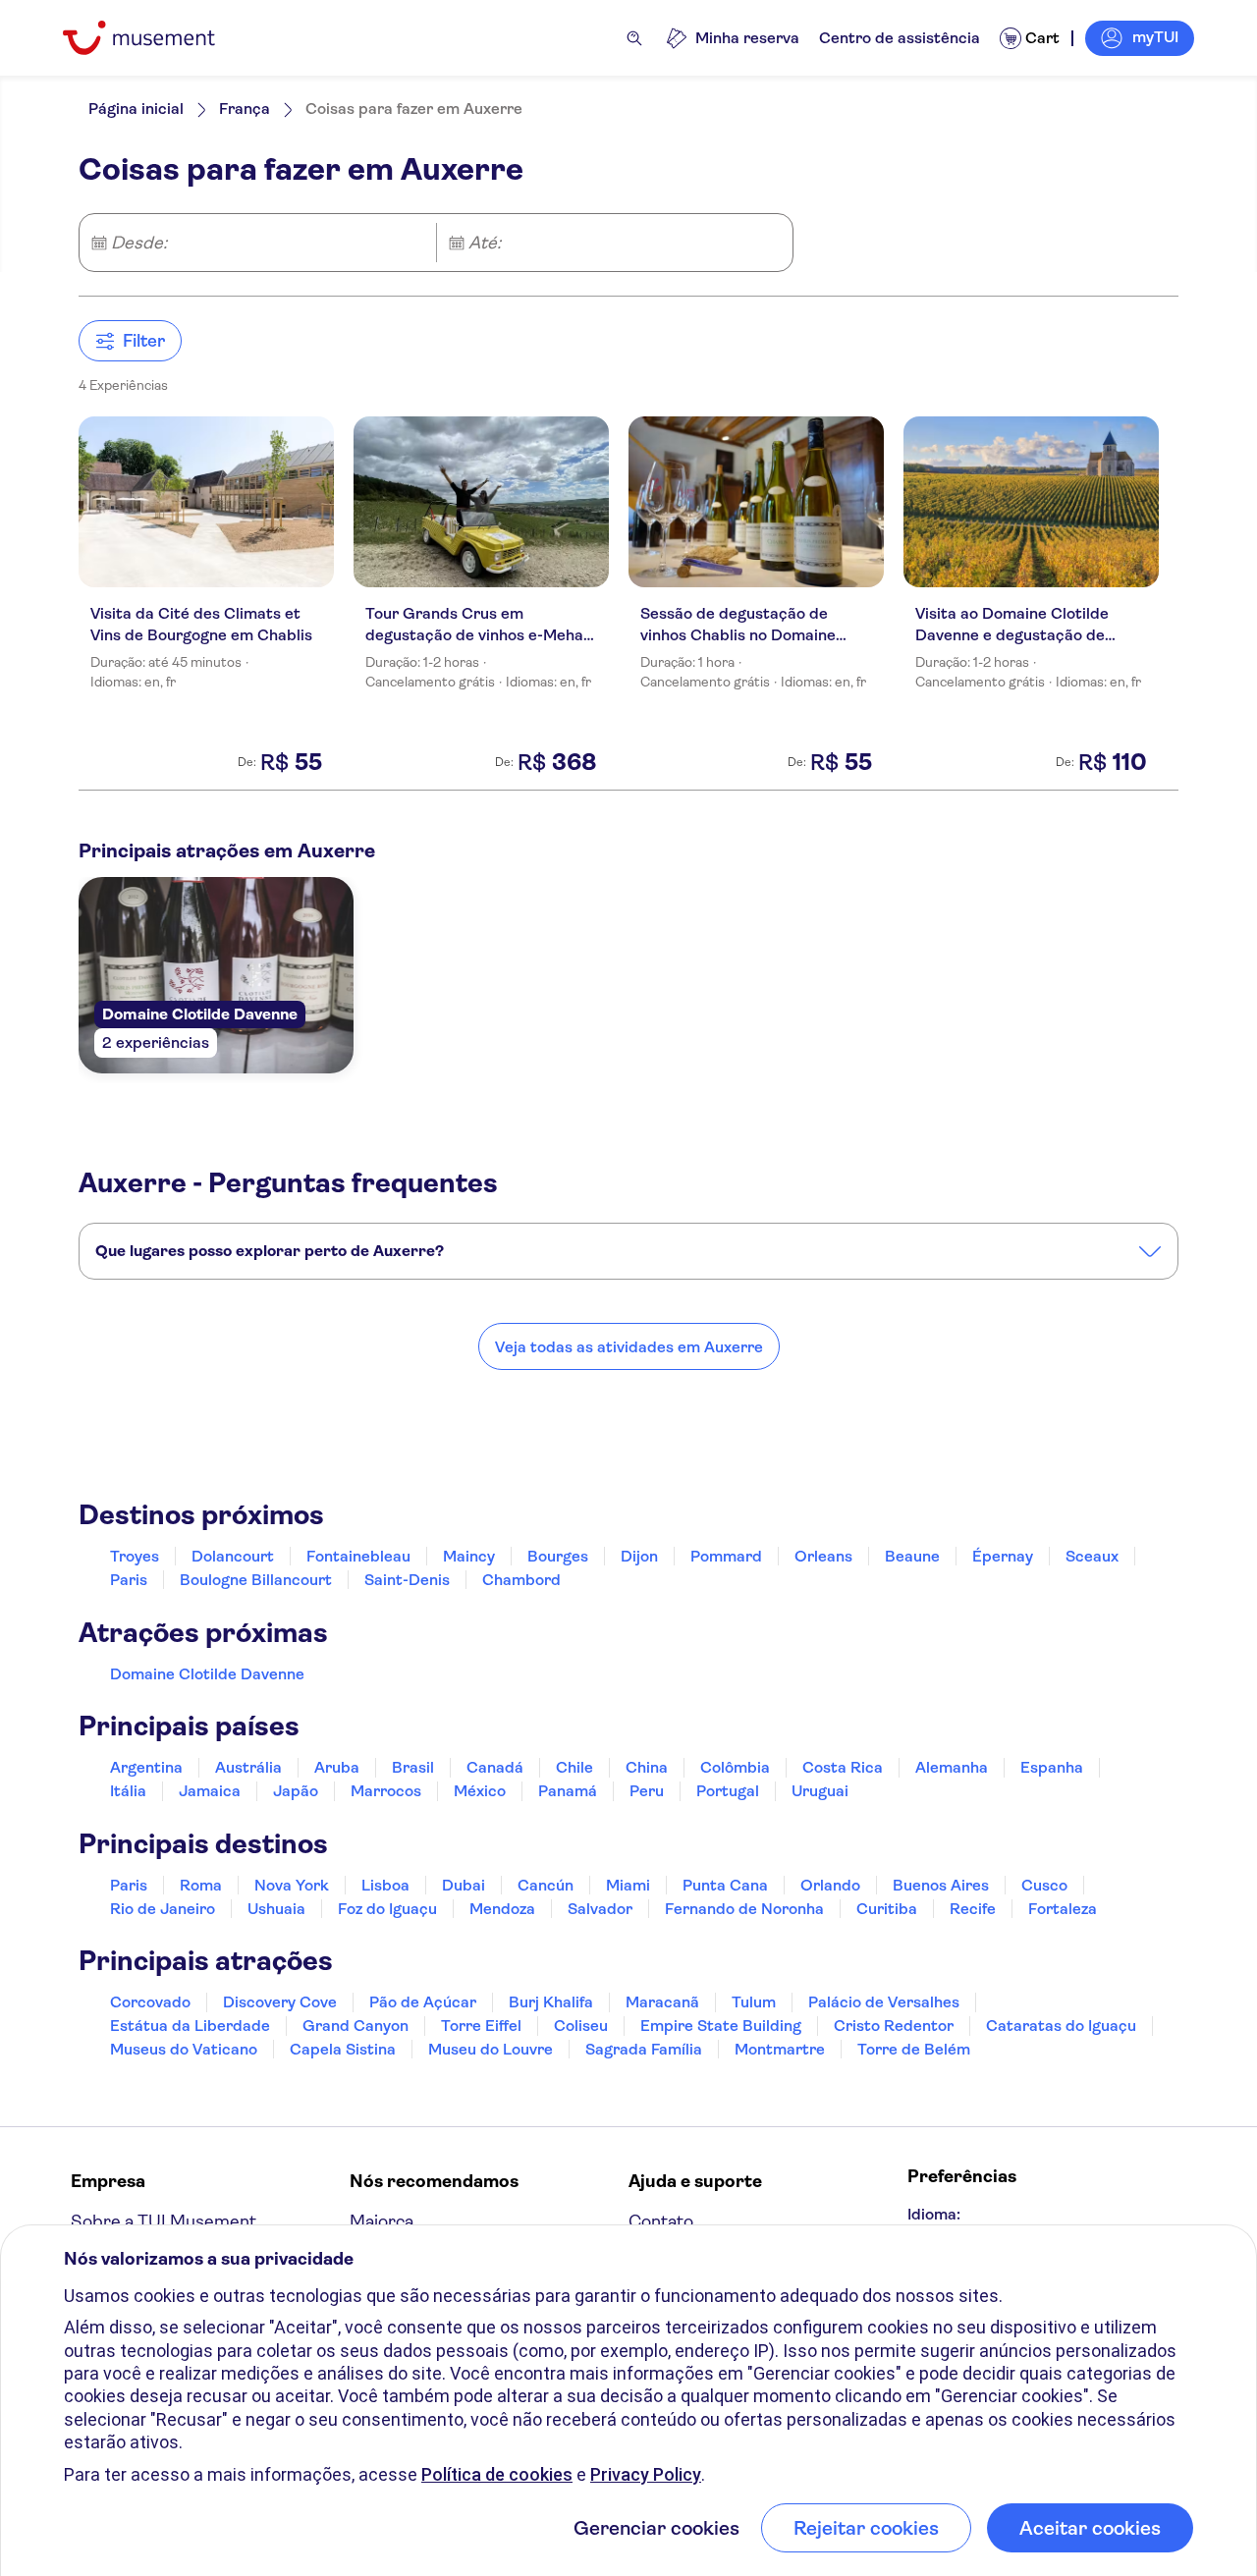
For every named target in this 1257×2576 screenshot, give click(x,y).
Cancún (546, 1885)
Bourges (558, 1556)
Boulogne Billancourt (256, 1580)
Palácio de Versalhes (884, 2002)
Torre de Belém (914, 2049)
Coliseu (581, 2026)
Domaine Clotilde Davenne (207, 1674)
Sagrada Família (644, 2049)
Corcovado (150, 2002)
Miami (628, 1885)
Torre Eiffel (481, 2026)
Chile (574, 1767)
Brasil (413, 1767)
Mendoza (502, 1909)
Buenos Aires (941, 1885)
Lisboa (385, 1885)
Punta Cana (725, 1885)
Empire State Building (721, 2026)
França (245, 109)
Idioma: (934, 2214)
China (647, 1767)
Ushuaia (276, 1909)
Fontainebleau (358, 1556)
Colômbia (735, 1767)
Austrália (248, 1767)
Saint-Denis (407, 1580)
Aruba (337, 1767)
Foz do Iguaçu (387, 1909)
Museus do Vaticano (184, 2049)
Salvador (600, 1909)
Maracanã (662, 2002)
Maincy (469, 1556)
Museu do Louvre (491, 2049)
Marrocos (386, 1791)
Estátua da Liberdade (190, 2026)
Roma (201, 1885)
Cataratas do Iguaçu (1061, 2026)
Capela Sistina (343, 2049)
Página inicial (136, 109)
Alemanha (952, 1767)
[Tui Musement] (154, 38)
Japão (296, 1791)
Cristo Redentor (894, 2026)
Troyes (135, 1556)
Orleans (823, 1556)
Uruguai (820, 1791)
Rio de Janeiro (163, 1909)
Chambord (521, 1580)
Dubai (464, 1885)
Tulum (754, 2002)
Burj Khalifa (551, 2002)
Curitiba (887, 1909)
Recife (973, 1909)
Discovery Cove (280, 2002)
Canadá (495, 1767)
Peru (647, 1791)
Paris (129, 1580)
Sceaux (1092, 1556)
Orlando (830, 1885)
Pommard (726, 1556)
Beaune (912, 1556)
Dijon (639, 1556)
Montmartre (780, 2049)
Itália (128, 1791)
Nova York (292, 1885)
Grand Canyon (355, 2026)
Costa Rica (843, 1767)
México (480, 1791)
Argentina (146, 1767)
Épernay (1003, 1556)
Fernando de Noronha (744, 1909)
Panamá (568, 1791)
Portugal (728, 1791)
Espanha (1052, 1767)
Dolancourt (233, 1556)
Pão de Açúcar (423, 2002)
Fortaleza (1063, 1909)
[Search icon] (634, 38)
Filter (144, 341)
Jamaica (210, 1791)
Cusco (1044, 1885)
